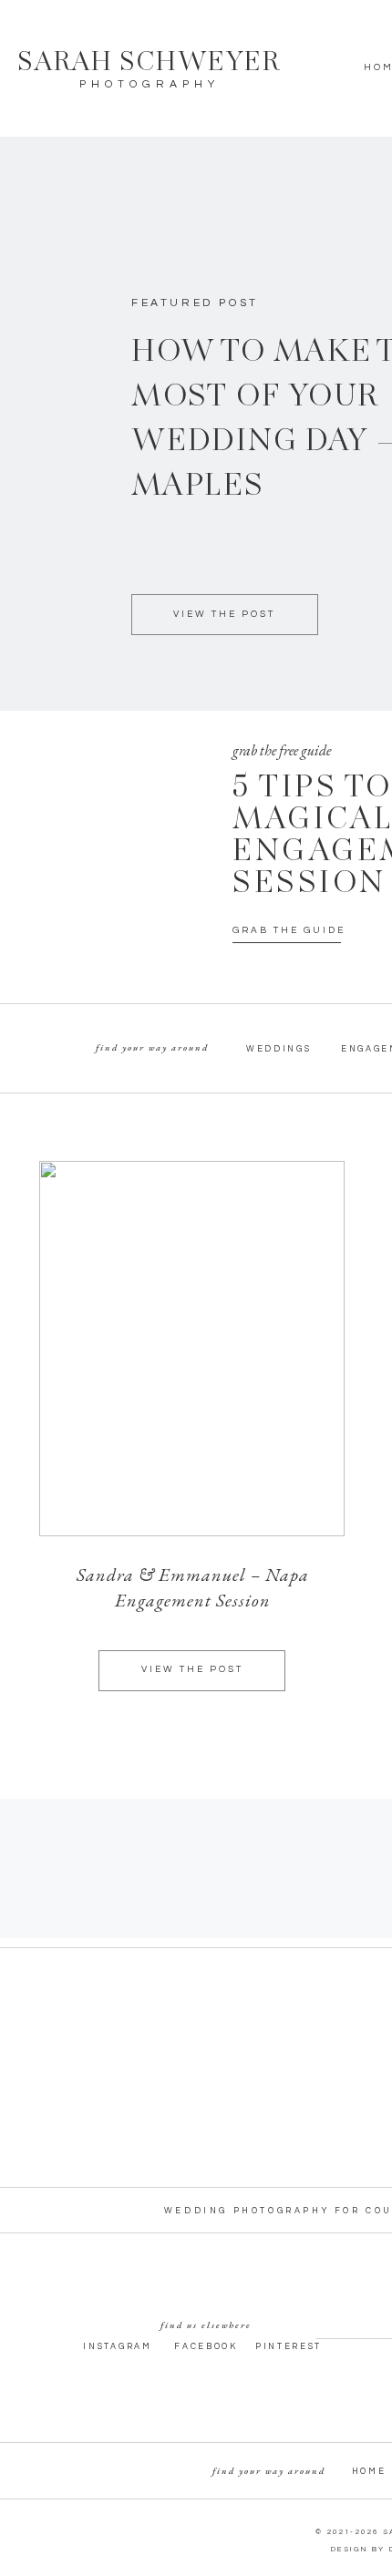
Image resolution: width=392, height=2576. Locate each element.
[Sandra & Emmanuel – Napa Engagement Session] (192, 1349)
